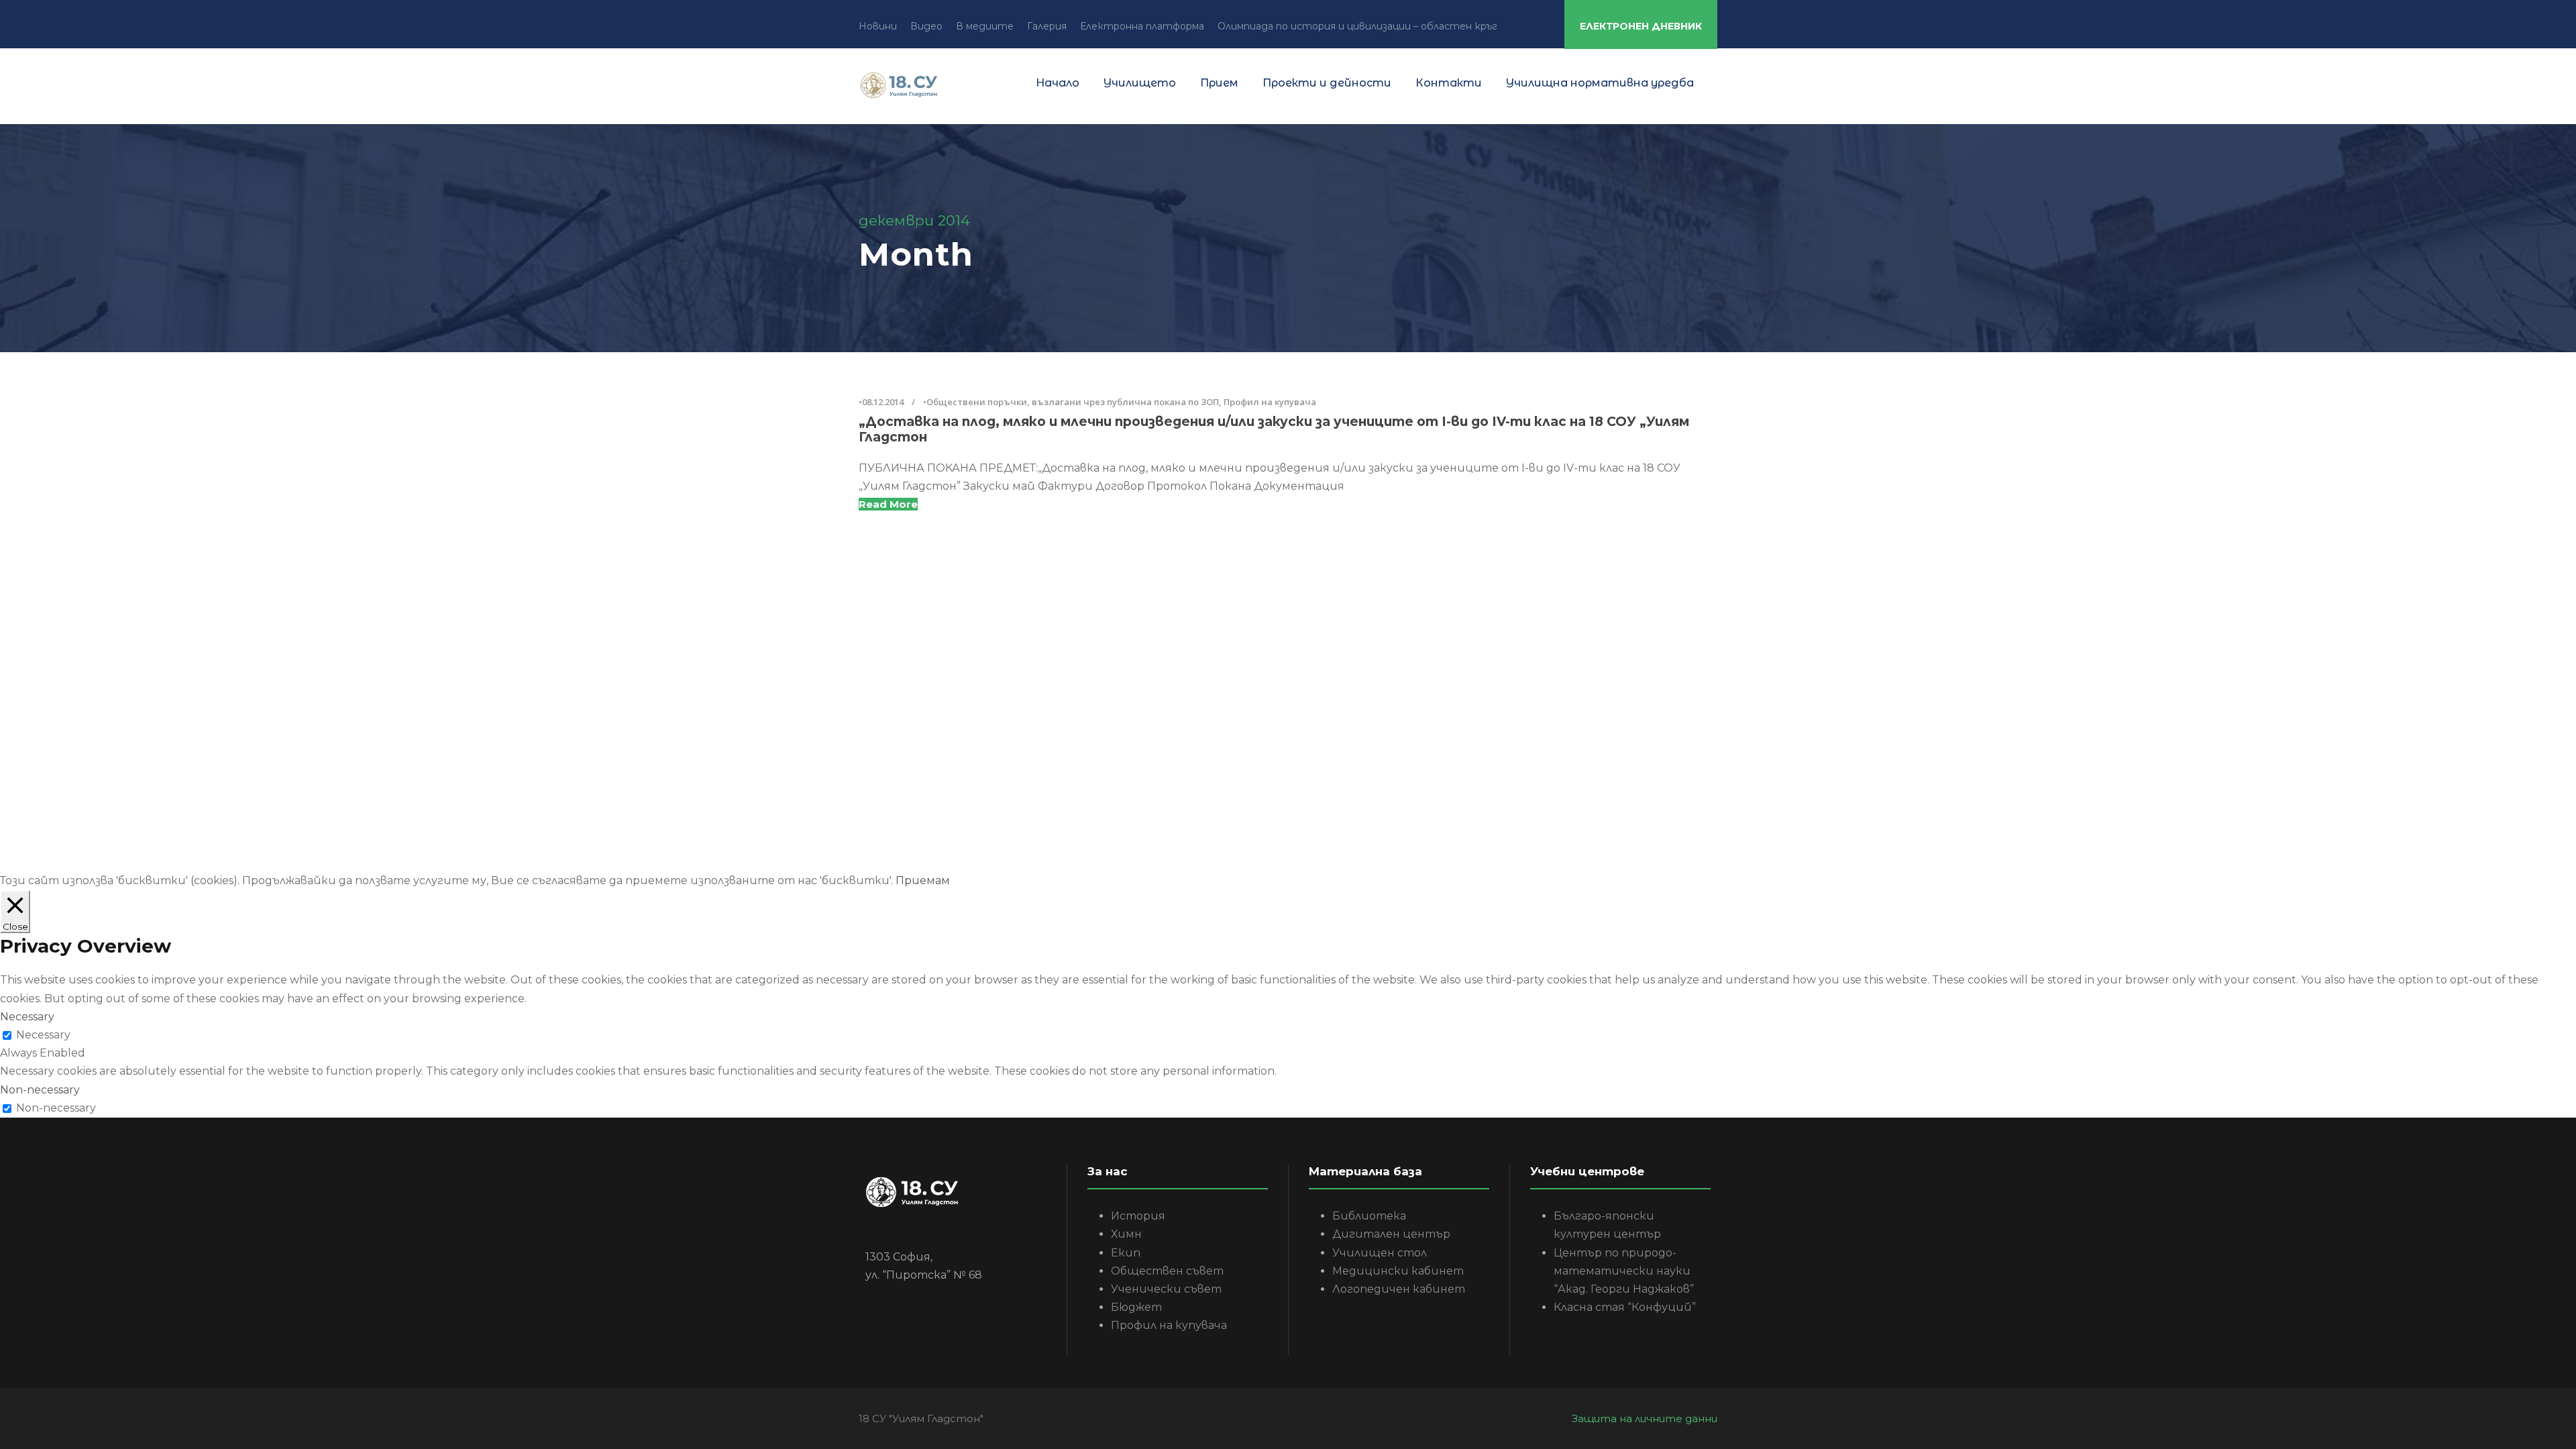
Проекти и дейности (1327, 83)
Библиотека (1369, 1216)
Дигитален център (1391, 1234)
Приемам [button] (923, 880)
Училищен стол (1380, 1253)
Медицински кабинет (1398, 1271)
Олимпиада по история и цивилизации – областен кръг (1357, 26)
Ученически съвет (1166, 1289)
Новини (878, 26)
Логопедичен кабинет (1399, 1289)
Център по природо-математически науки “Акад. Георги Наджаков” (1624, 1271)
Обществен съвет (1167, 1271)
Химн (1126, 1234)
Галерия (1047, 26)
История (1138, 1216)
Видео (926, 26)
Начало (1058, 83)
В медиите (985, 26)
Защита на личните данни (1645, 1418)
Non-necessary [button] (40, 1090)
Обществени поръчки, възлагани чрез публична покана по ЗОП (1073, 402)
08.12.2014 (883, 402)
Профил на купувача (1270, 402)
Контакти (1449, 83)
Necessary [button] (27, 1017)
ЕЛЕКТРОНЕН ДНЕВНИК (1641, 26)
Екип (1126, 1253)
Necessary (43, 1035)
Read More (888, 504)
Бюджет (1136, 1307)
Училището (1140, 83)
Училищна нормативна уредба (1600, 83)
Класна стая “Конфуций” (1625, 1307)
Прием (1219, 83)
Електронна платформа (1142, 26)
